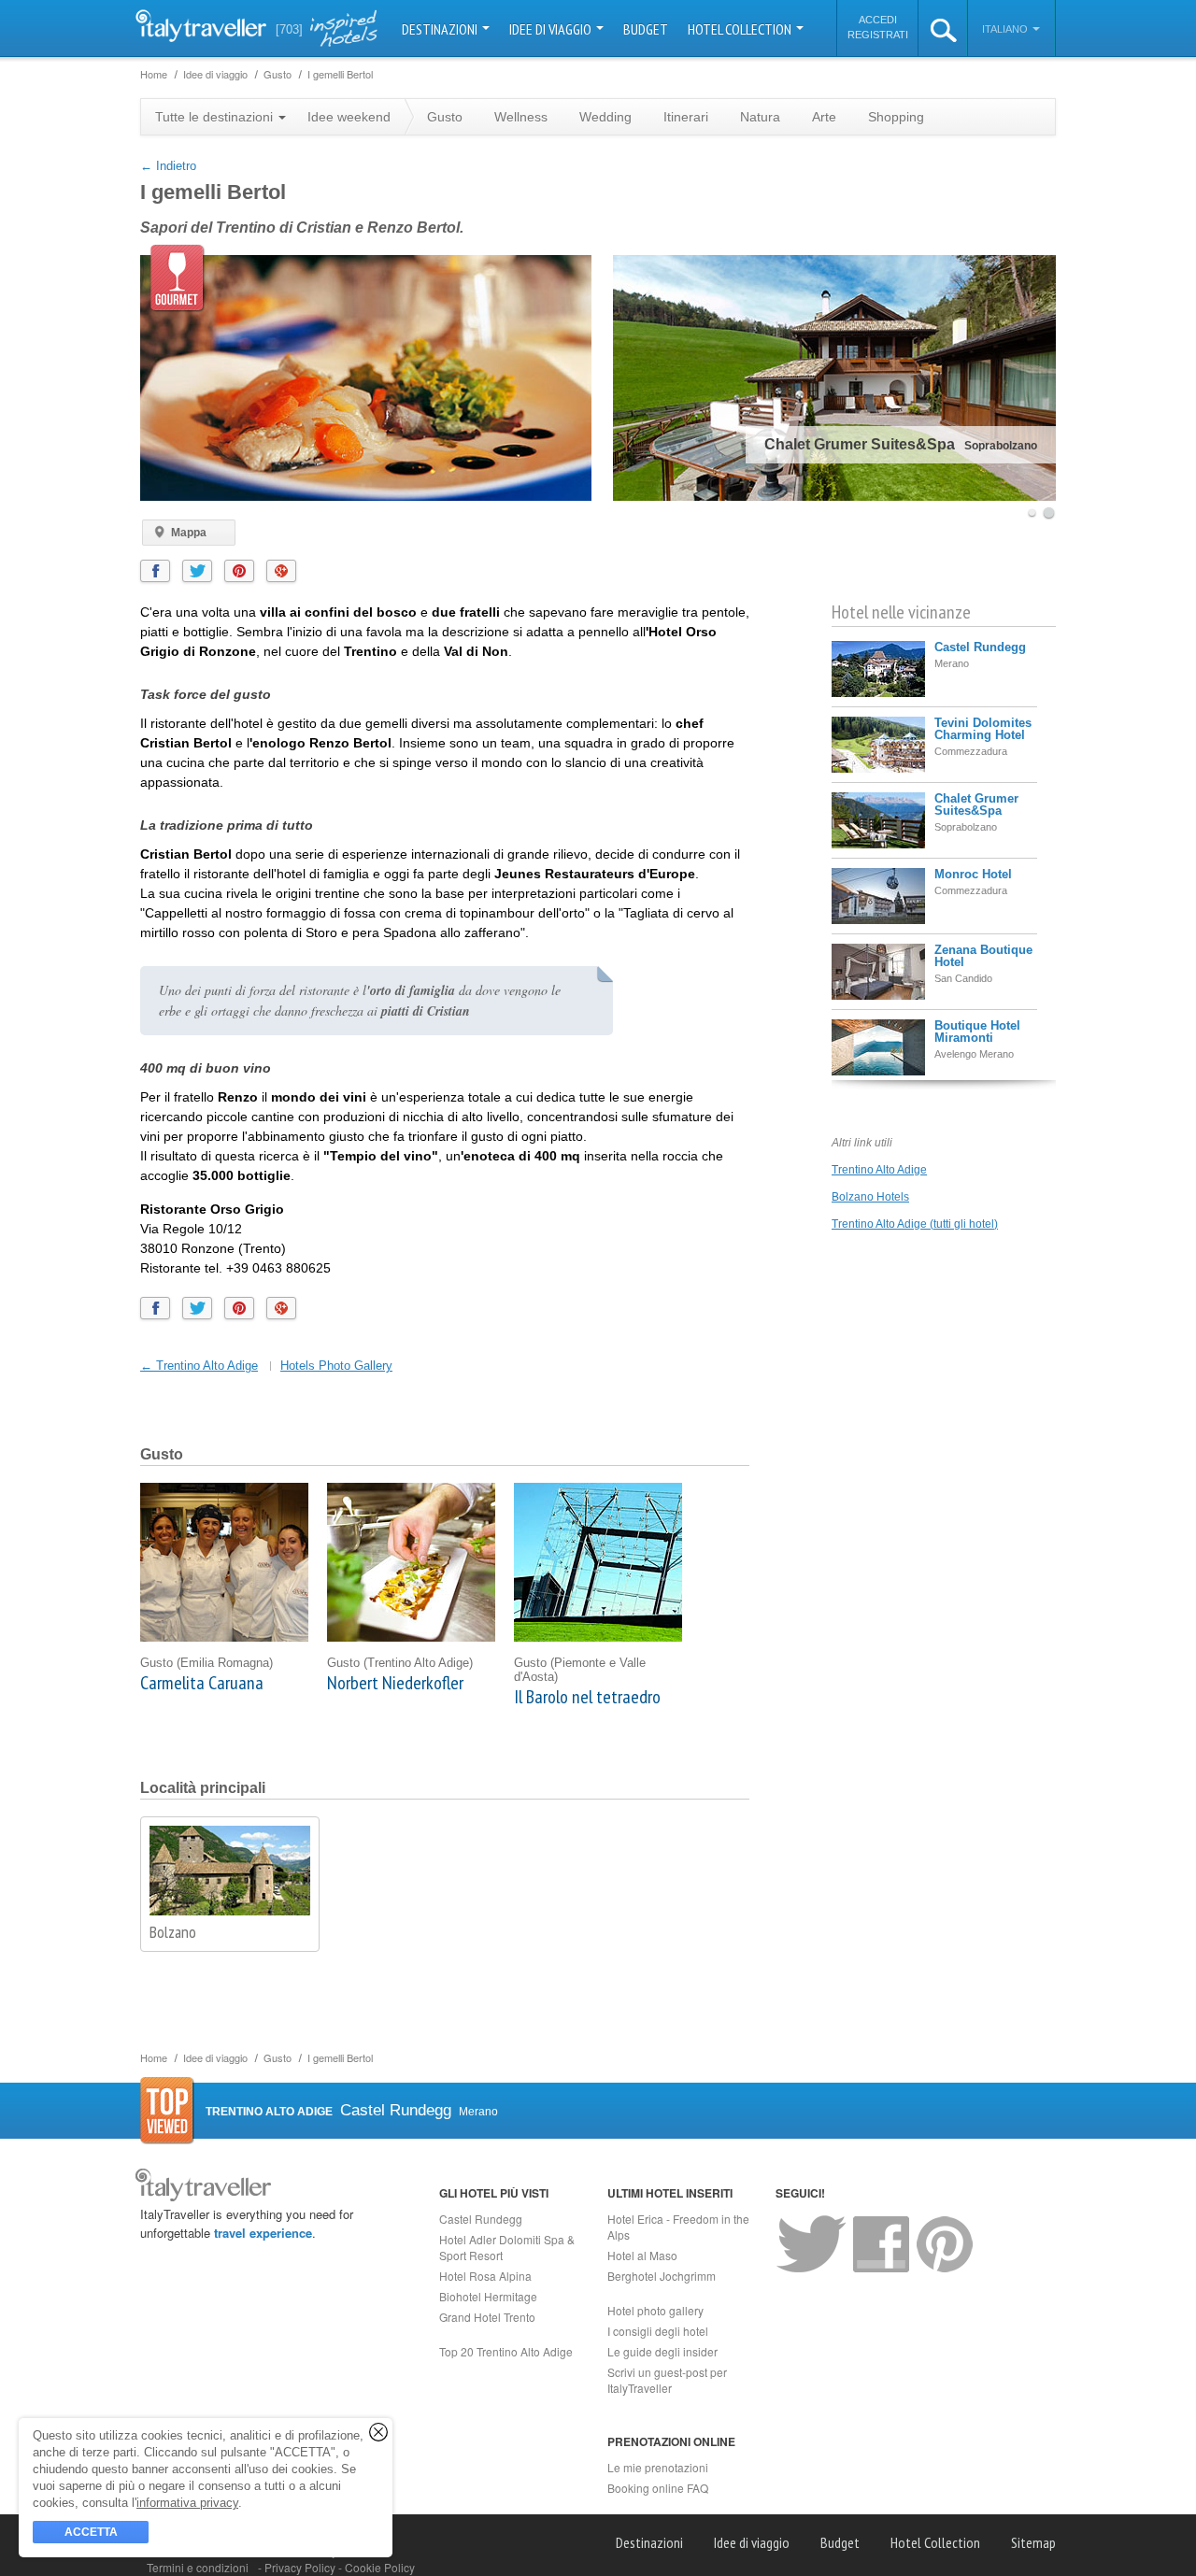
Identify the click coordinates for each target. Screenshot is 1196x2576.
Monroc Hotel (973, 874)
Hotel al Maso (642, 2255)
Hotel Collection (741, 29)
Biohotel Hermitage (488, 2296)
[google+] (281, 571)
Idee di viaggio (552, 29)
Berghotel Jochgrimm (662, 2276)
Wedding (605, 117)
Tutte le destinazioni (216, 117)
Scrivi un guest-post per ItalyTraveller (667, 2380)
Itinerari (686, 117)
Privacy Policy (301, 2567)
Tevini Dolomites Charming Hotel (983, 729)
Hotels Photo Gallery (336, 1366)
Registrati (878, 35)
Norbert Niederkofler (395, 1683)
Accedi (878, 20)
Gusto (445, 117)
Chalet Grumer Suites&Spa (976, 804)
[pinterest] (239, 571)
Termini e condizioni (198, 2567)
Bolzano (173, 1932)
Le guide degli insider (662, 2351)
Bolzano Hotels (870, 1197)
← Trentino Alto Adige (199, 1366)
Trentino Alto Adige (879, 1170)
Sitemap (1033, 2542)
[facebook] (155, 571)
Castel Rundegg (980, 647)
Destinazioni (441, 29)
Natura (760, 117)
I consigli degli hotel (658, 2331)
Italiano (1006, 29)
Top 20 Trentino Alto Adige (506, 2351)
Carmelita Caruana (202, 1683)
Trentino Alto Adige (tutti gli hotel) (915, 1224)
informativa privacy (187, 2503)
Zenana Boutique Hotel (983, 956)
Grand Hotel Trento (487, 2317)
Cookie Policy (380, 2567)
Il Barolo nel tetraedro (587, 1697)
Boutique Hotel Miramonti (977, 1032)
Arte (824, 117)
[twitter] (197, 571)
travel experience (263, 2233)
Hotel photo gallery (655, 2310)
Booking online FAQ (658, 2488)
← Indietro (168, 166)
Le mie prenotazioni (658, 2467)
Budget (646, 29)
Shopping (896, 117)
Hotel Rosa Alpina (485, 2276)
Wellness (521, 117)
